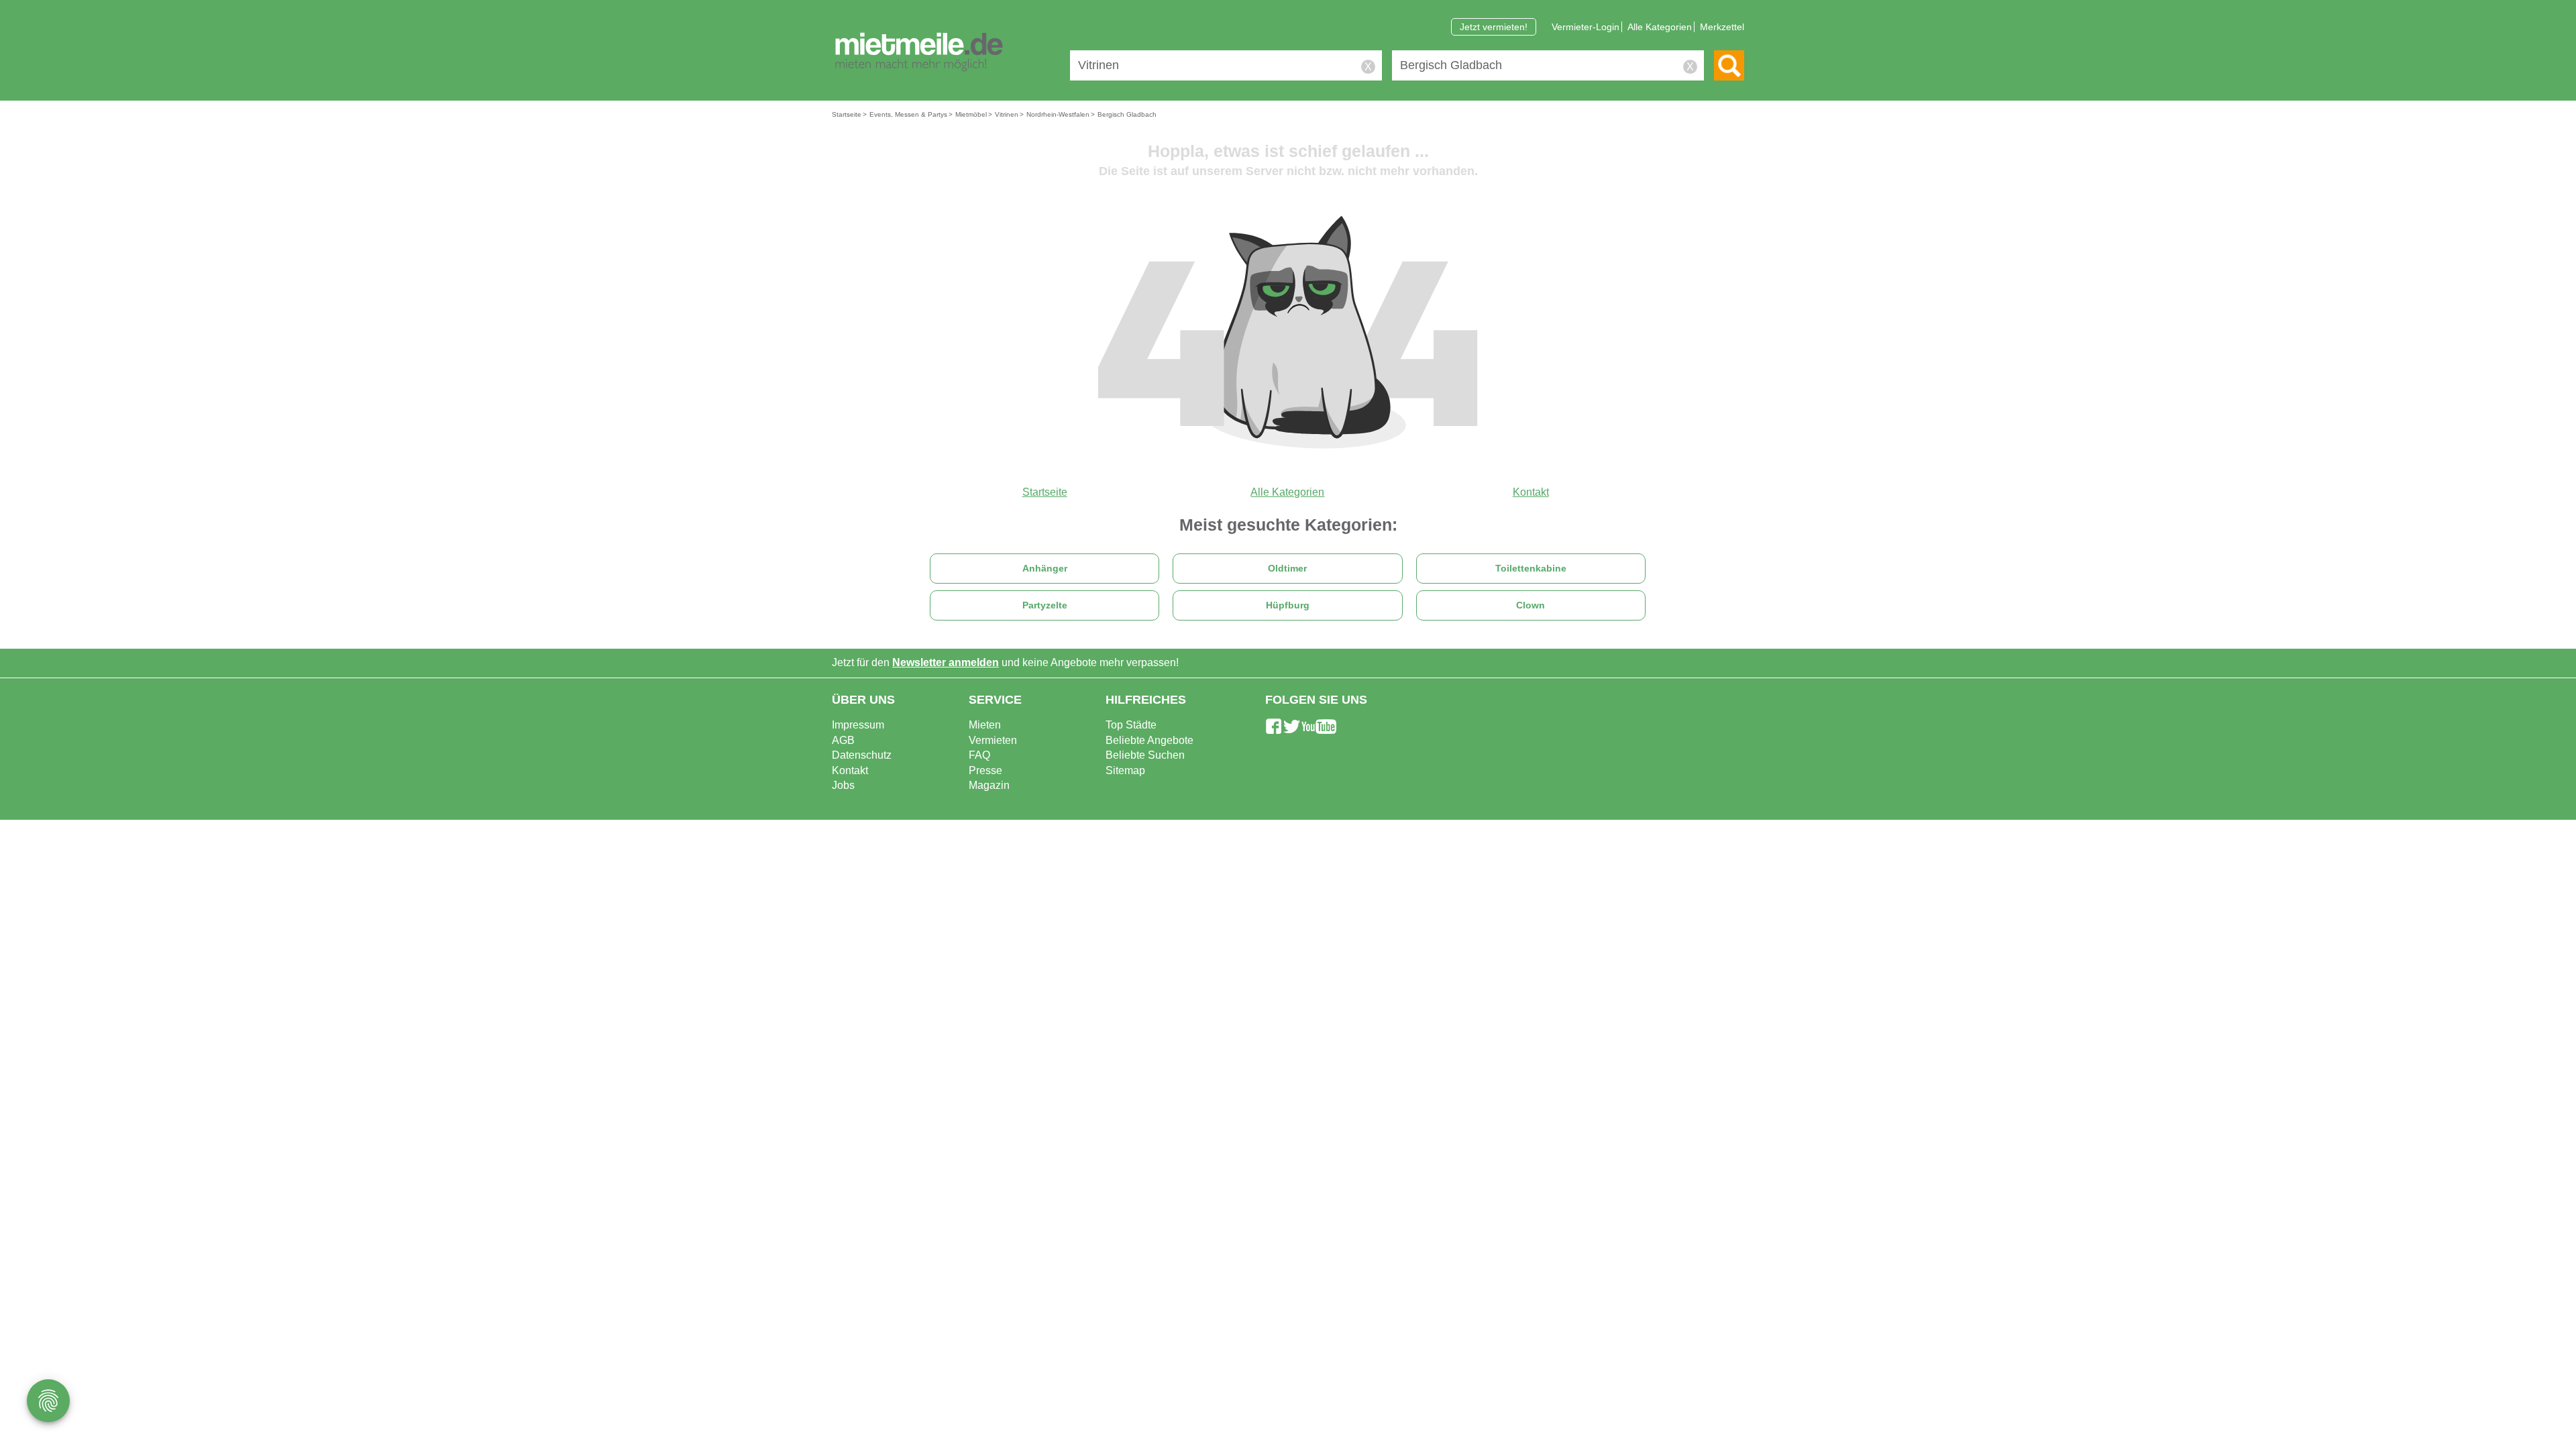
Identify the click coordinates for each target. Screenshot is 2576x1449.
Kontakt (1531, 492)
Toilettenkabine (1531, 569)
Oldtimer (1287, 569)
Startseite (1045, 492)
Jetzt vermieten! (1494, 27)
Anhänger (1045, 569)
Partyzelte (1045, 605)
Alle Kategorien (1660, 27)
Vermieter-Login (1586, 27)
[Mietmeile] (919, 52)
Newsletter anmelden (946, 662)
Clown (1531, 605)
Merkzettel (1722, 27)
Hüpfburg (1288, 605)
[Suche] (1729, 65)
